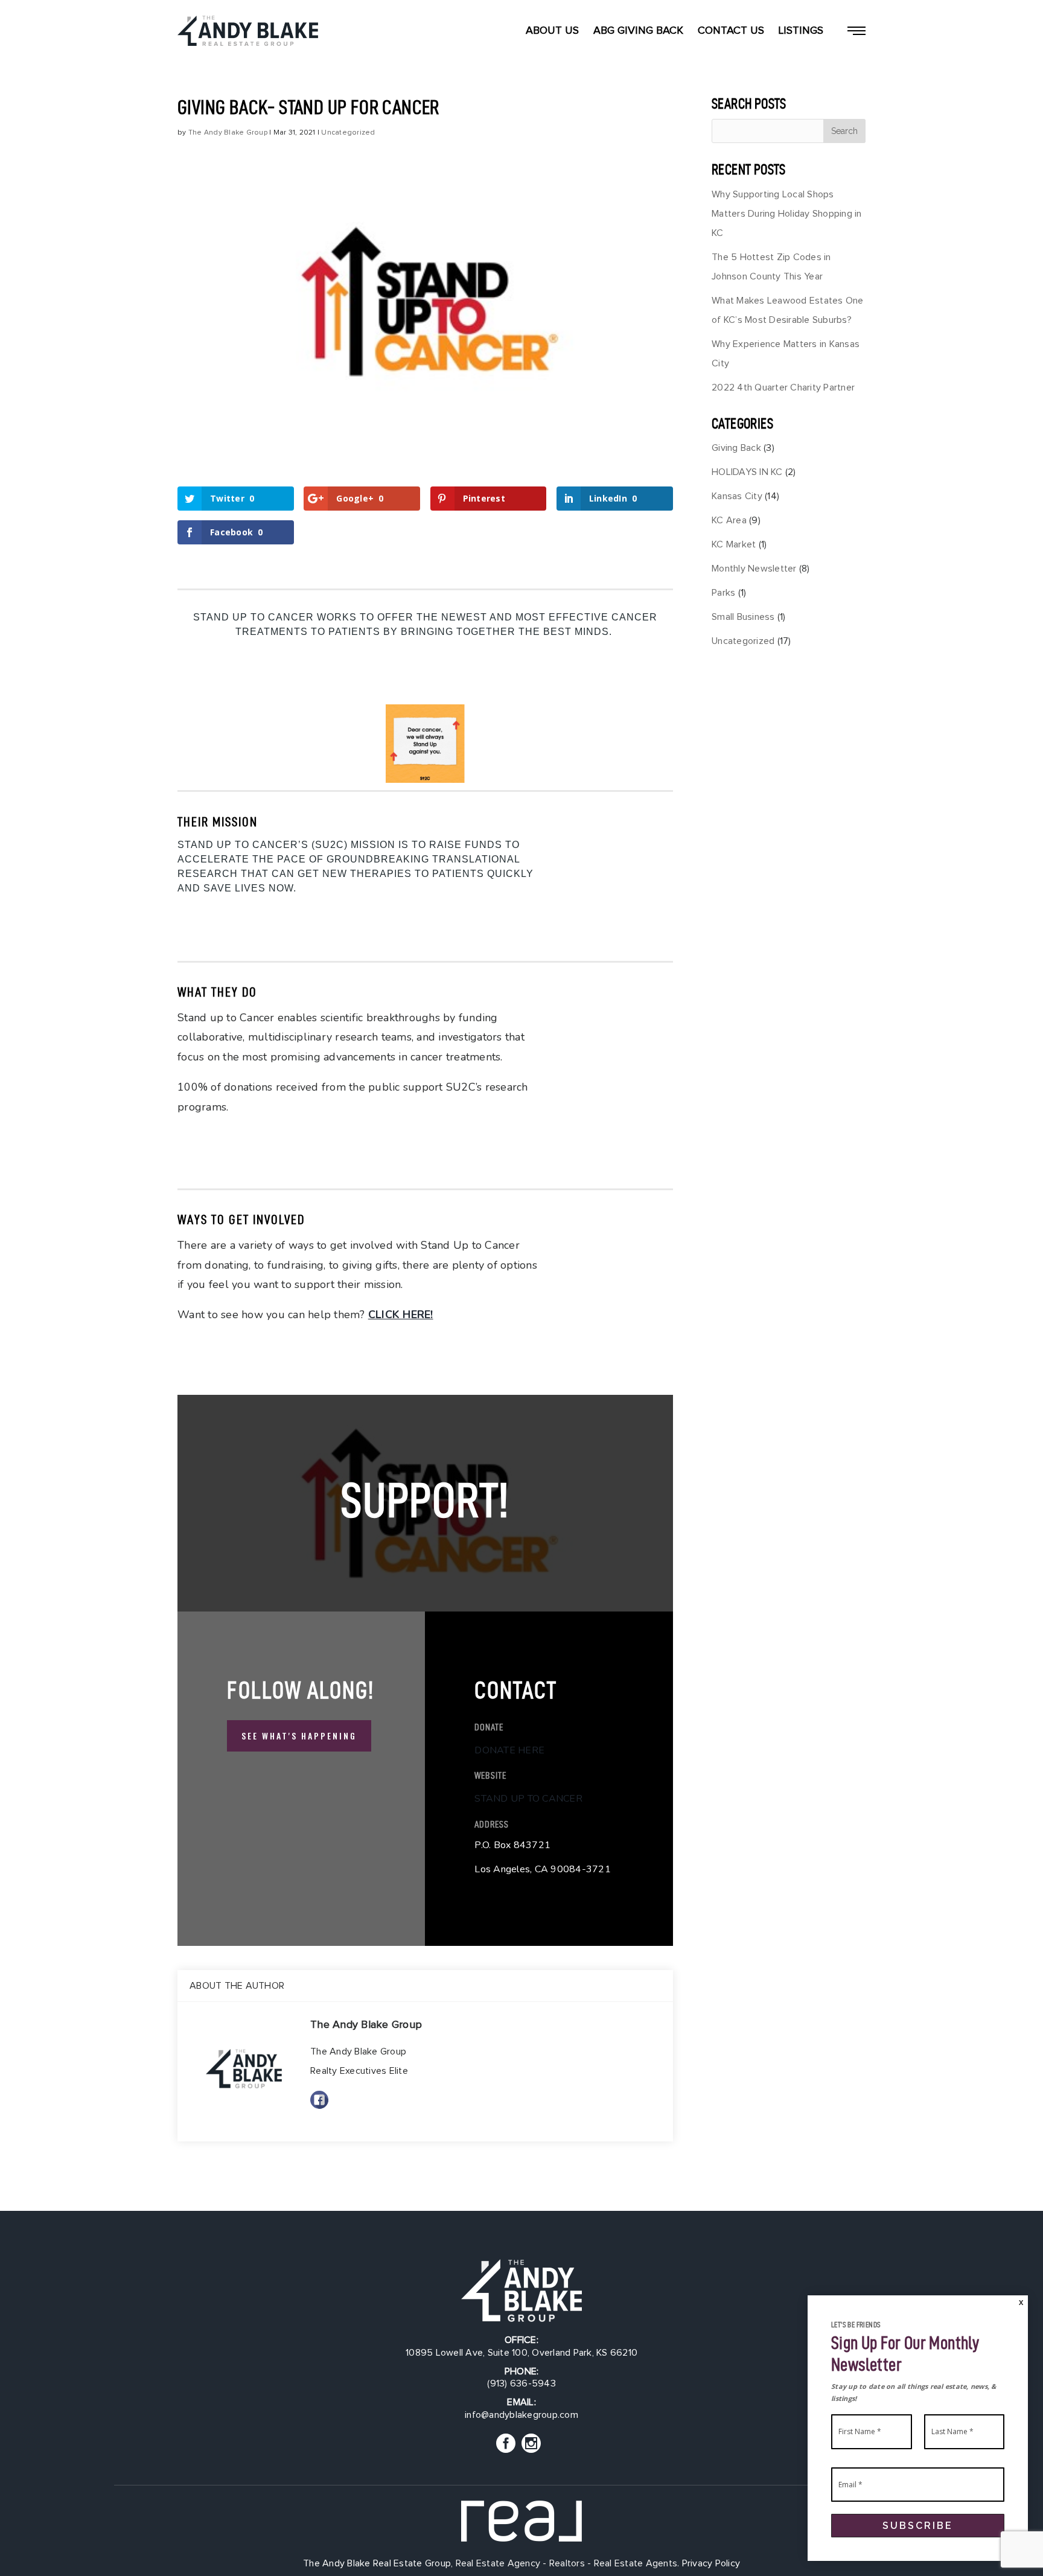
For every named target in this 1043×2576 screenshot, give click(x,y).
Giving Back (736, 448)
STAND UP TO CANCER (528, 1799)
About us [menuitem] (552, 31)
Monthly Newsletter (754, 569)
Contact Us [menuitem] (731, 31)
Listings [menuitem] (801, 31)
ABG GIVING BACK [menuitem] (638, 31)
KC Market (734, 544)
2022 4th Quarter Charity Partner (783, 387)
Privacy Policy (711, 2563)
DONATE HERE (509, 1750)
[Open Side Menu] (856, 31)
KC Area (729, 520)
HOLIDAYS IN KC (747, 472)
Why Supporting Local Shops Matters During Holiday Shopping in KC (787, 214)
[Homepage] (248, 31)
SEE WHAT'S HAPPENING (299, 1736)
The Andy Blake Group (228, 133)
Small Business (743, 617)
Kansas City (737, 496)
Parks (723, 593)
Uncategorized (348, 133)
